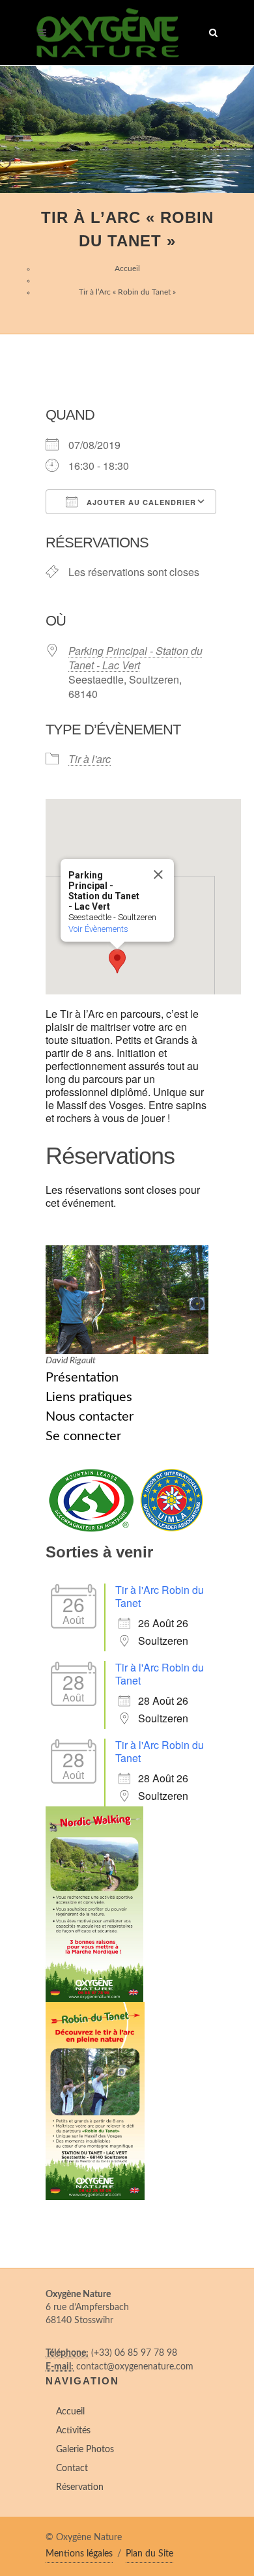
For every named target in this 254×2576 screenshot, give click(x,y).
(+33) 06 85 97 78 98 (134, 2353)
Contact (72, 2468)
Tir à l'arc (90, 759)
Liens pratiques (89, 1397)
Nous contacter (90, 1417)
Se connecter (83, 1436)
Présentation (82, 1378)
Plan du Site (149, 2554)
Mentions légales (79, 2554)
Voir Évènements (98, 929)
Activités (73, 2431)
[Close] (158, 875)
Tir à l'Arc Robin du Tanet (160, 1596)
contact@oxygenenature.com (135, 2367)
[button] (117, 961)
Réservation (80, 2487)
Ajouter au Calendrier (140, 502)
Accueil (127, 268)
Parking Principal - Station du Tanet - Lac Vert (135, 658)
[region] (127, 129)
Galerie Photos (85, 2450)
